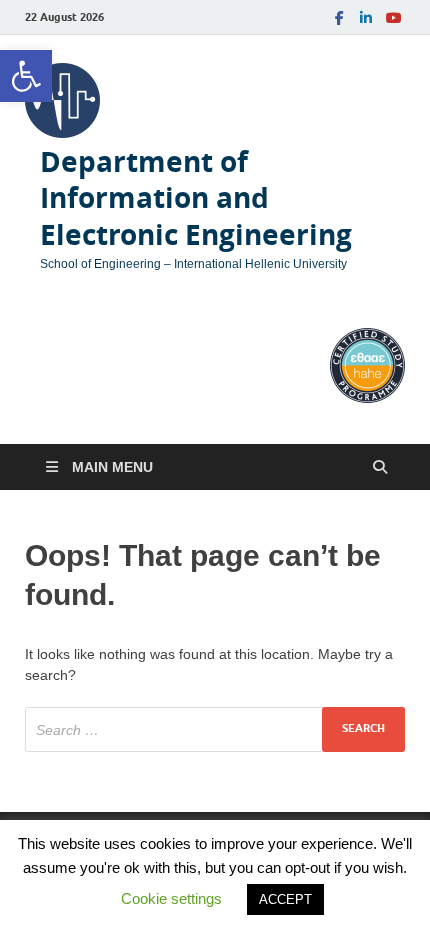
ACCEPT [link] (285, 899)
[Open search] (380, 467)
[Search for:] (215, 729)
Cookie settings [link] (171, 898)
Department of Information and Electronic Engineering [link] (196, 198)
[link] (26, 76)
